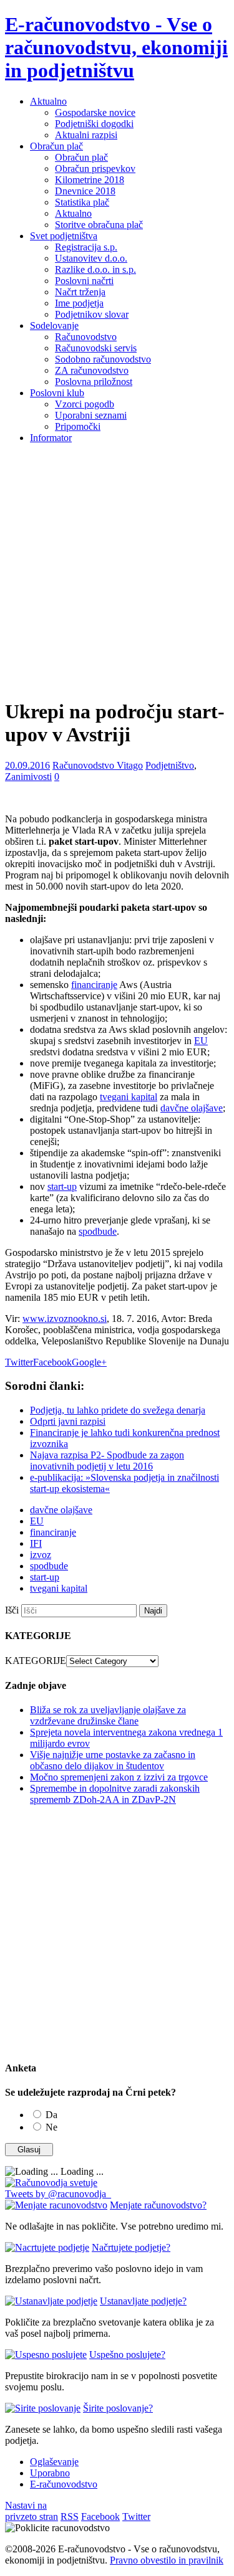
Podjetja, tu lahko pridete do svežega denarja (118, 1410)
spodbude (98, 1231)
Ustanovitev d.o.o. (91, 258)
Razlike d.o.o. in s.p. (95, 269)
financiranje (94, 985)
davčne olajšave (192, 1108)
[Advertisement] (117, 570)
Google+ (89, 1362)
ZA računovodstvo (92, 370)
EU (201, 1041)
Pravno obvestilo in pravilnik (167, 2560)
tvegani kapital (129, 1097)
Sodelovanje (54, 326)
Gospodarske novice (95, 112)
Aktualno (48, 101)
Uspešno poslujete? (127, 2355)
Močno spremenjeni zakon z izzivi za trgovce (119, 1777)
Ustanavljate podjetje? (143, 2301)
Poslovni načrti (84, 281)
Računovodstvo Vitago (98, 765)
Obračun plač (56, 146)
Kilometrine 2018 (90, 180)
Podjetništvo (170, 765)
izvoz (41, 1555)
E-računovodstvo (64, 2484)
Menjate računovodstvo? (158, 2205)
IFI (36, 1543)
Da (51, 2115)
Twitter (19, 1362)
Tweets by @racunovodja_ (58, 2194)
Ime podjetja (79, 303)
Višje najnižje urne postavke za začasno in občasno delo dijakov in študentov (113, 1760)
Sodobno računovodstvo (103, 359)
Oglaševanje (54, 2462)
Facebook (52, 1362)
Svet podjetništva (64, 236)
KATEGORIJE (36, 1661)
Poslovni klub (57, 393)
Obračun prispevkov (95, 169)
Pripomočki (78, 426)
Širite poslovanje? (118, 2408)
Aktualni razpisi (86, 135)
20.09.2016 (27, 765)
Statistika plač (82, 202)
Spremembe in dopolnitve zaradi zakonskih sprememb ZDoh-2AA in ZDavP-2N (115, 1794)
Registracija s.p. (86, 247)
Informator (51, 438)
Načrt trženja (80, 292)
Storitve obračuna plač (99, 225)
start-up (62, 1186)
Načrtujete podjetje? (131, 2247)
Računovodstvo (86, 337)
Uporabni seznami (91, 415)
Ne (51, 2127)
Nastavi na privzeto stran (32, 2511)
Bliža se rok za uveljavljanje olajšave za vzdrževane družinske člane (108, 1715)
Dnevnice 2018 (85, 191)
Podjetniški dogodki (94, 124)
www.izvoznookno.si (65, 1319)
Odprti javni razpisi (68, 1421)
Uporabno (50, 2473)
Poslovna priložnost (94, 382)
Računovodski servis (96, 348)
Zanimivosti (28, 777)
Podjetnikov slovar (92, 314)
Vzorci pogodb (85, 404)
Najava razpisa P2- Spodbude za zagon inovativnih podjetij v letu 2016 (107, 1461)
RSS (70, 2517)
